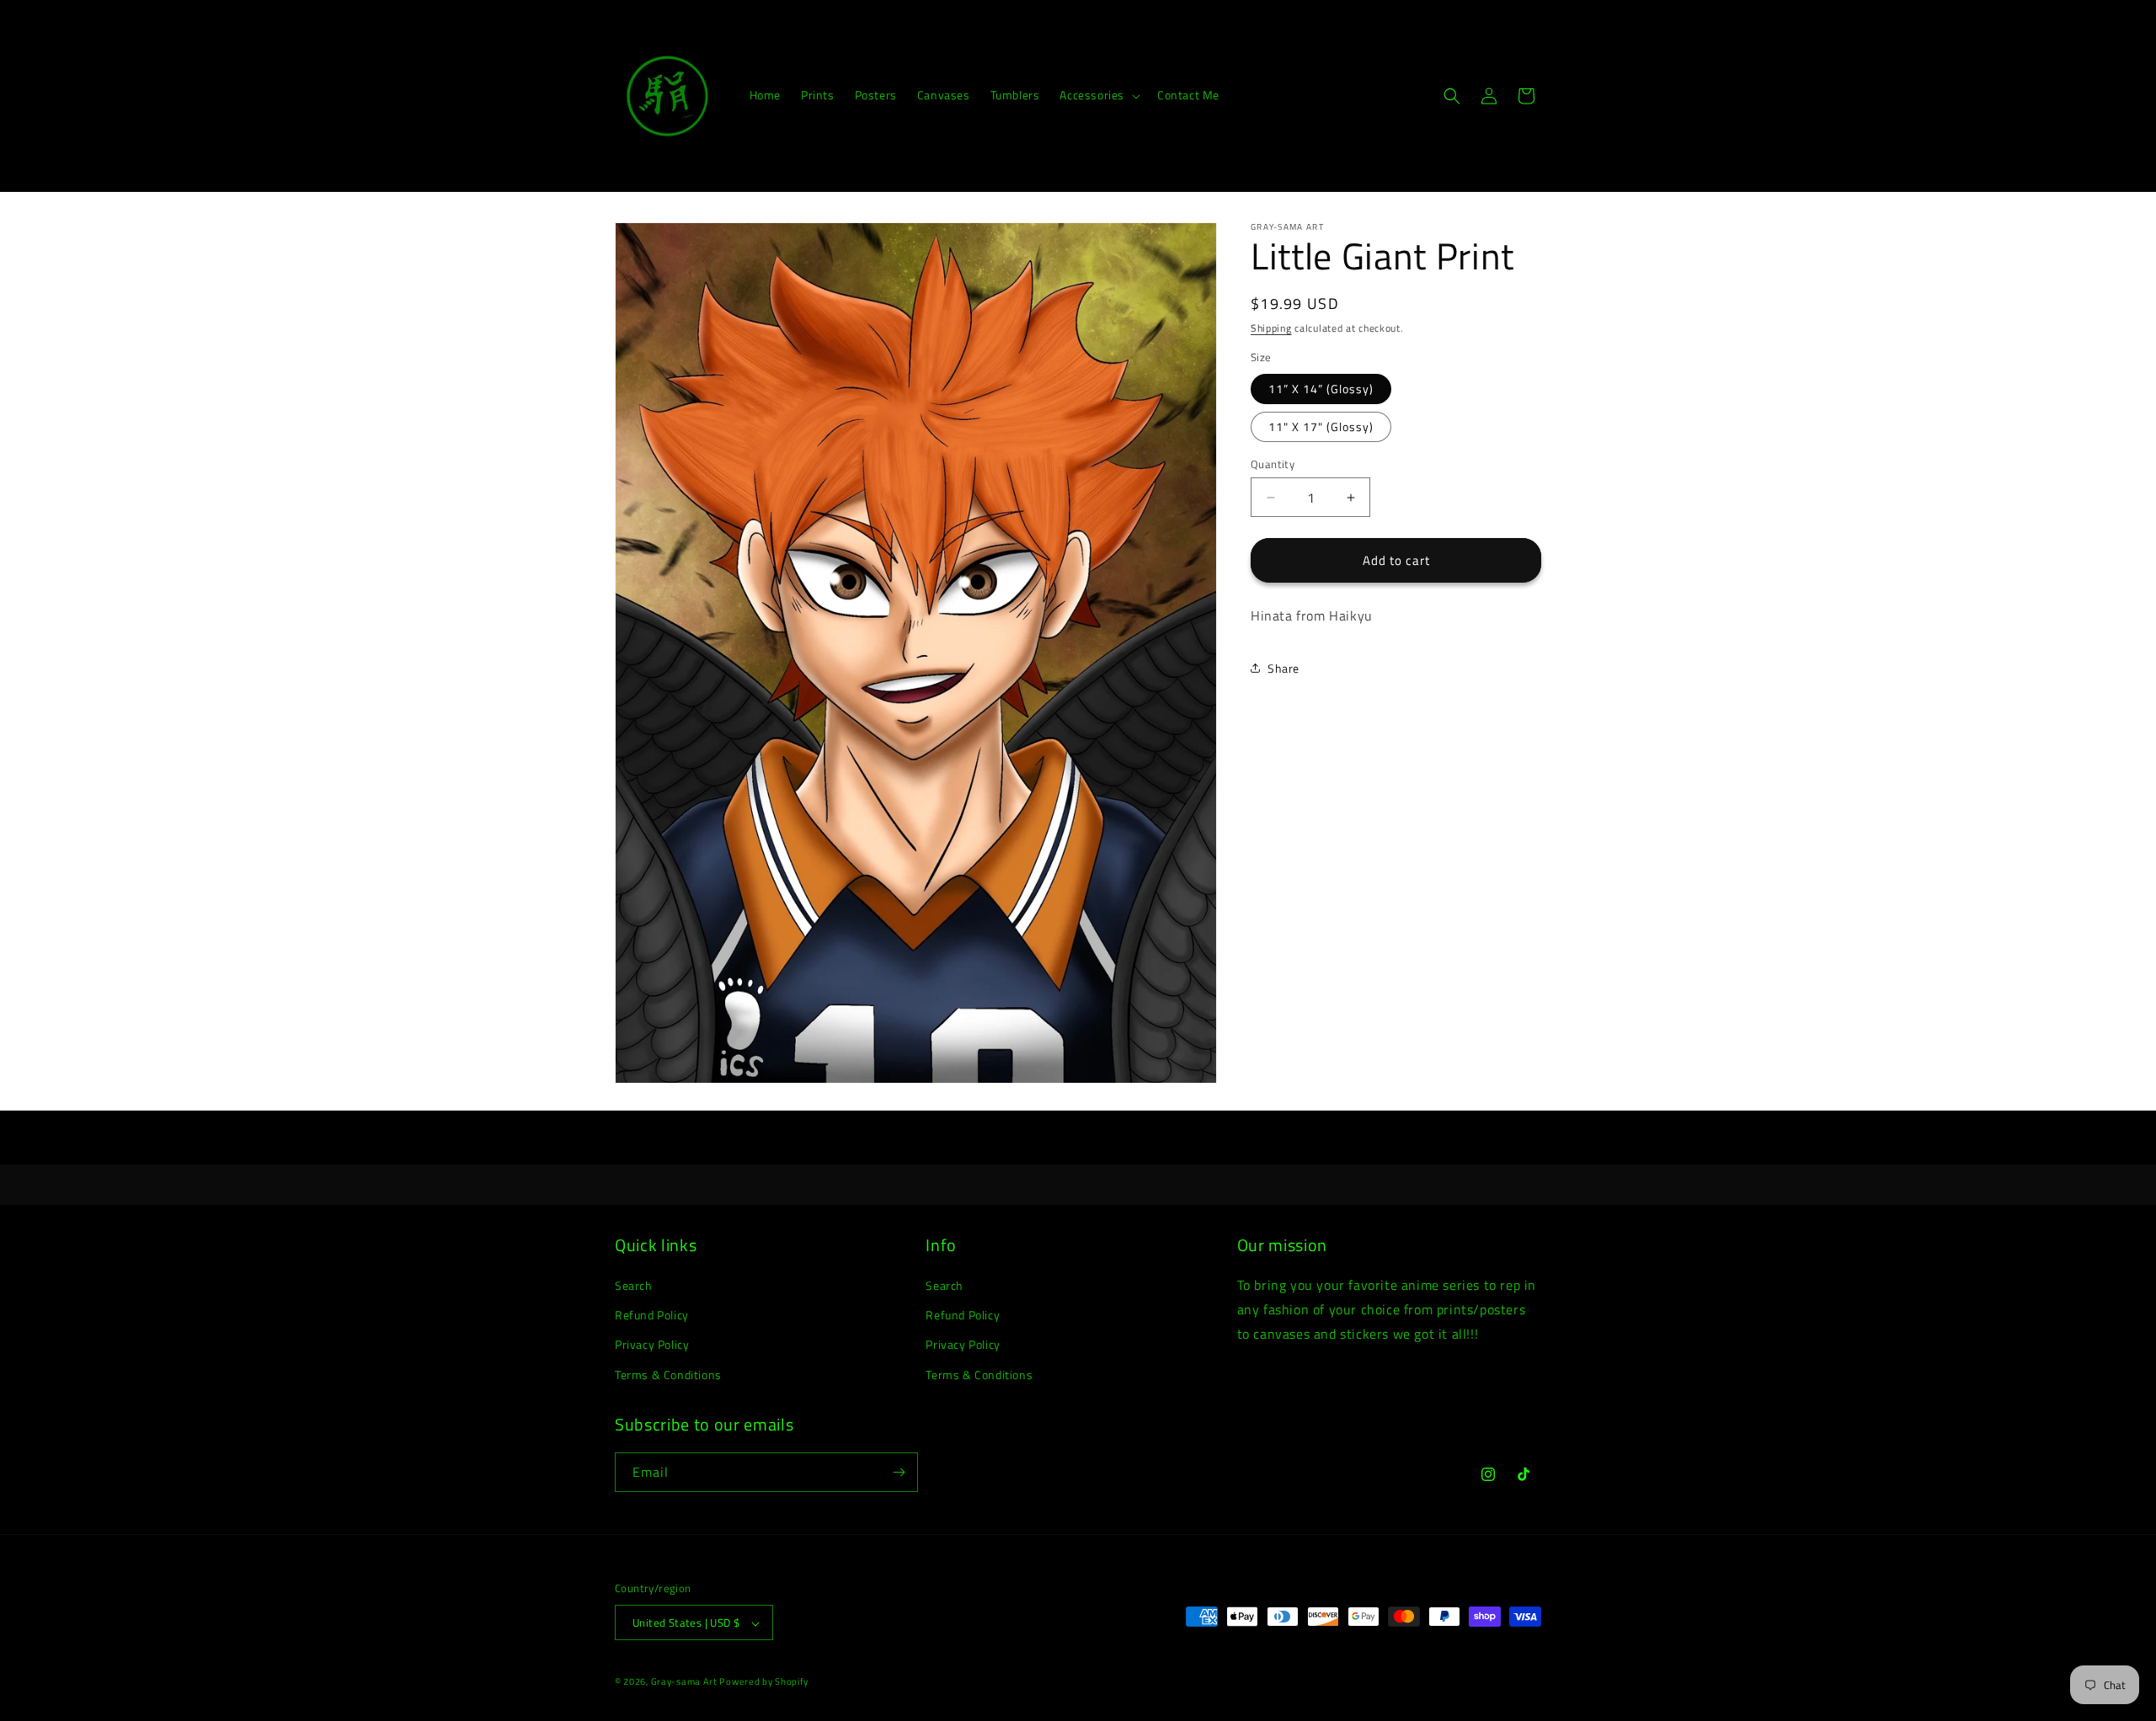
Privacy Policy (652, 1345)
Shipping (1271, 328)
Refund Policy (652, 1315)
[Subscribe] (899, 1472)
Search (634, 1285)
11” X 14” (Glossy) (1321, 389)
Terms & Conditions (668, 1375)
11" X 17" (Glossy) (1321, 426)
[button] (1098, 95)
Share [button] (1283, 668)
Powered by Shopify (764, 1682)
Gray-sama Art (686, 1682)
